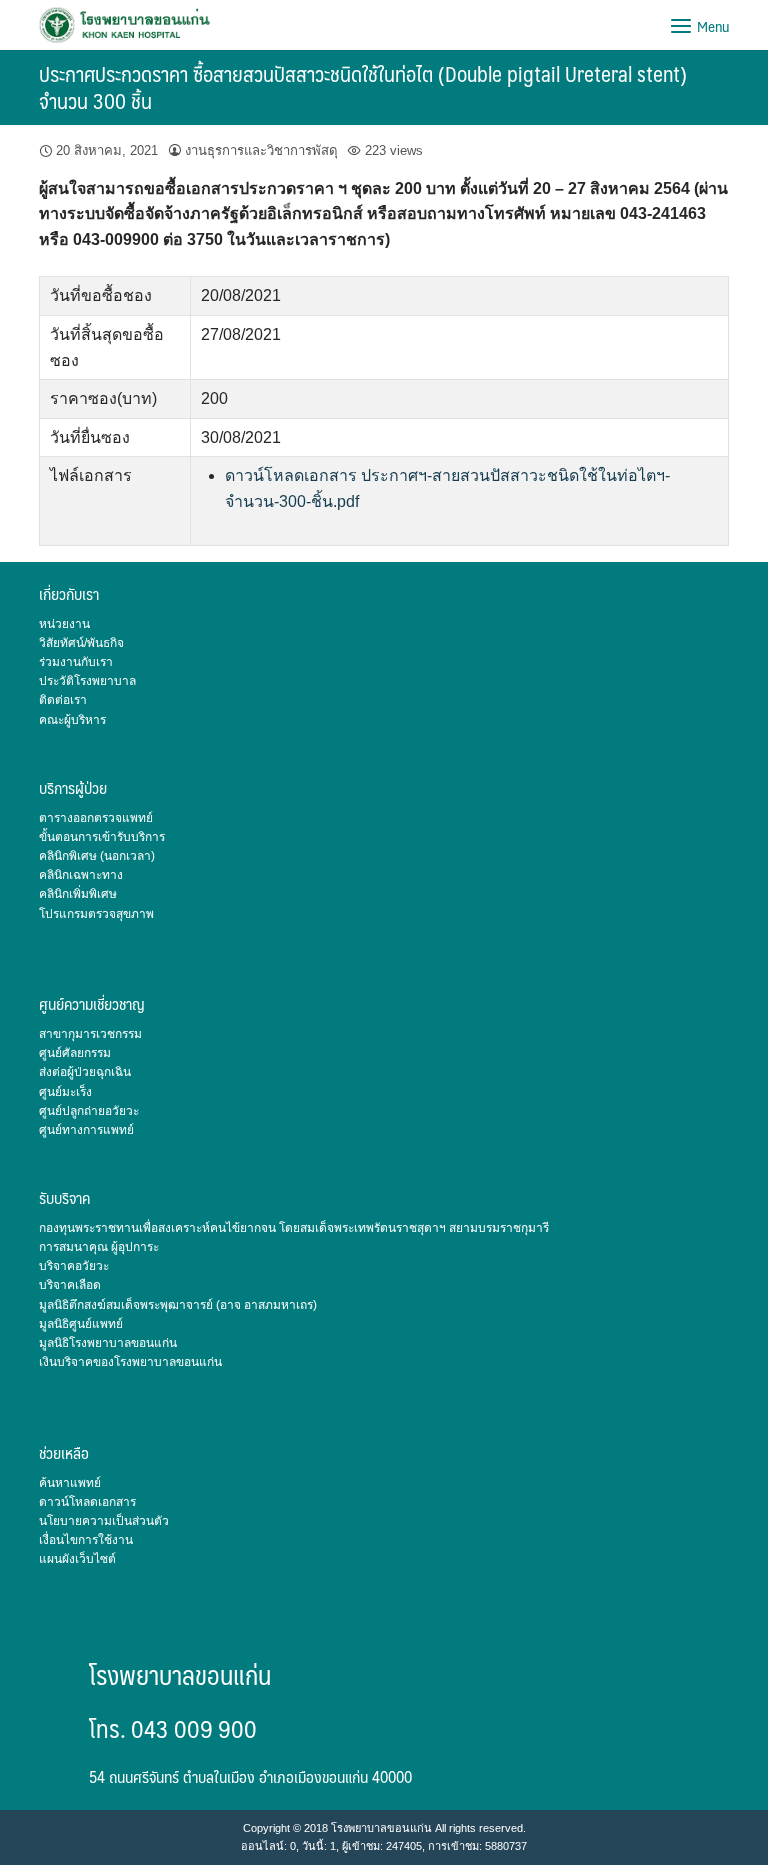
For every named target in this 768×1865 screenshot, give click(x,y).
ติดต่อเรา (63, 700)
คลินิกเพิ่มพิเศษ (78, 894)
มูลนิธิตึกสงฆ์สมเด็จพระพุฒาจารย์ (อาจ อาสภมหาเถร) (178, 1305)
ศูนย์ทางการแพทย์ (86, 1130)
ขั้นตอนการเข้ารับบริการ (102, 837)
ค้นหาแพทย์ (70, 1483)
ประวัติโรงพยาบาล (87, 681)
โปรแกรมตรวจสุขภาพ (96, 914)
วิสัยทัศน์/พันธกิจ (81, 643)
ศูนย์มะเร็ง (65, 1092)
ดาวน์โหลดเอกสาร (87, 1502)
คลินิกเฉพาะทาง (81, 875)
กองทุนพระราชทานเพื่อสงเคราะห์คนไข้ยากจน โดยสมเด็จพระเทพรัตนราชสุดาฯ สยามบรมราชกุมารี (294, 1228)
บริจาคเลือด (70, 1285)
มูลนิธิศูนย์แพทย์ (81, 1324)
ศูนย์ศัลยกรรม (75, 1053)
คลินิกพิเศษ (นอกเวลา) (97, 856)
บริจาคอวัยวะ (74, 1266)
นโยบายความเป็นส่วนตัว (104, 1521)
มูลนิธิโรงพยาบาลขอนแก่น (108, 1343)
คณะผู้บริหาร (72, 720)
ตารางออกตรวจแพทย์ (96, 818)
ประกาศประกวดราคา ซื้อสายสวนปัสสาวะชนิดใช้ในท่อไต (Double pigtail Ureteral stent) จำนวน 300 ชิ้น (363, 87)
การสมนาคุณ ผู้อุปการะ (99, 1247)
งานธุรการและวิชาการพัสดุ (261, 150)
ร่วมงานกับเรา (76, 662)
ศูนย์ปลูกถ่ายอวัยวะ (89, 1111)
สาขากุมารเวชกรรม (90, 1034)
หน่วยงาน (64, 624)
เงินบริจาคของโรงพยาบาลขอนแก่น (130, 1362)
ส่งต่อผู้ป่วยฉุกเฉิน (85, 1072)
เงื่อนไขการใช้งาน (86, 1540)
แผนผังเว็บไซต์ (77, 1559)
